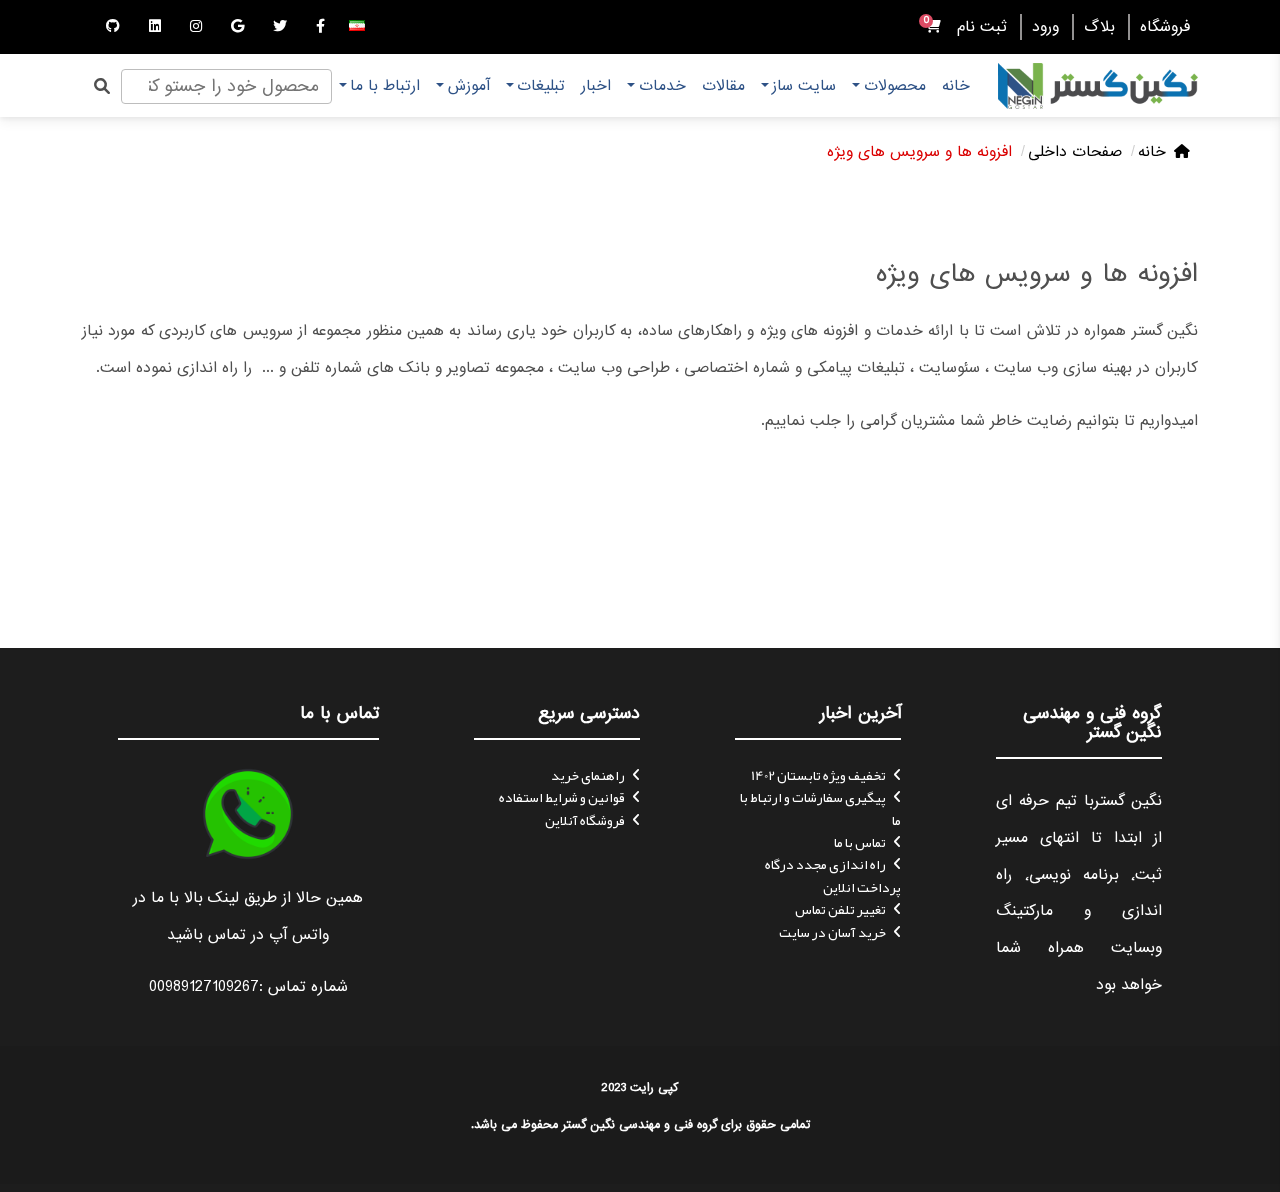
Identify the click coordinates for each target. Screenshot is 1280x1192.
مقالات (723, 86)
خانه (956, 86)
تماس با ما (860, 842)
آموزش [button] (469, 86)
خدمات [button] (662, 86)
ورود (1045, 27)
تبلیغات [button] (541, 86)
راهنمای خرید (588, 775)
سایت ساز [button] (804, 86)
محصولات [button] (895, 86)
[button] (357, 27)
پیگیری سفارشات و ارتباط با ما (820, 808)
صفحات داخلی (1075, 152)
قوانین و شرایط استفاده (562, 797)
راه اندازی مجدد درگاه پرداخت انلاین (833, 875)
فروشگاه (1165, 27)
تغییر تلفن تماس (840, 909)
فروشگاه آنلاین (585, 820)
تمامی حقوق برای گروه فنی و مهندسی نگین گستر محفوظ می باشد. (640, 1124)
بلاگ (1099, 27)
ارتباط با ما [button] (385, 86)
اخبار (596, 86)
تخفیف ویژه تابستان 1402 (818, 775)
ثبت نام (982, 27)
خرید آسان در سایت (832, 932)
